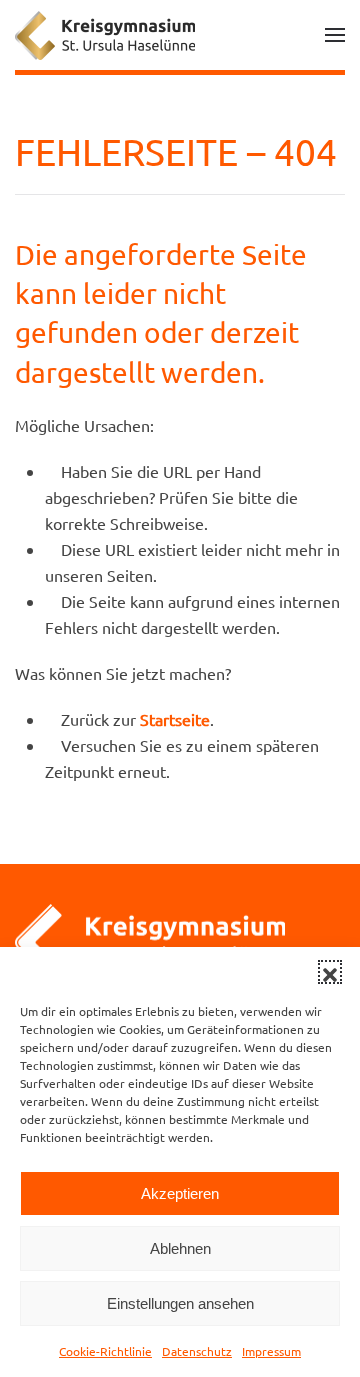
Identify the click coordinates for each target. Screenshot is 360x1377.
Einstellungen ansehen (180, 1303)
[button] (330, 972)
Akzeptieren (180, 1193)
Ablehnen (180, 1248)
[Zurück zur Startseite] (105, 35)
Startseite (175, 719)
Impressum (271, 1351)
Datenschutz (197, 1351)
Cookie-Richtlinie (105, 1351)
